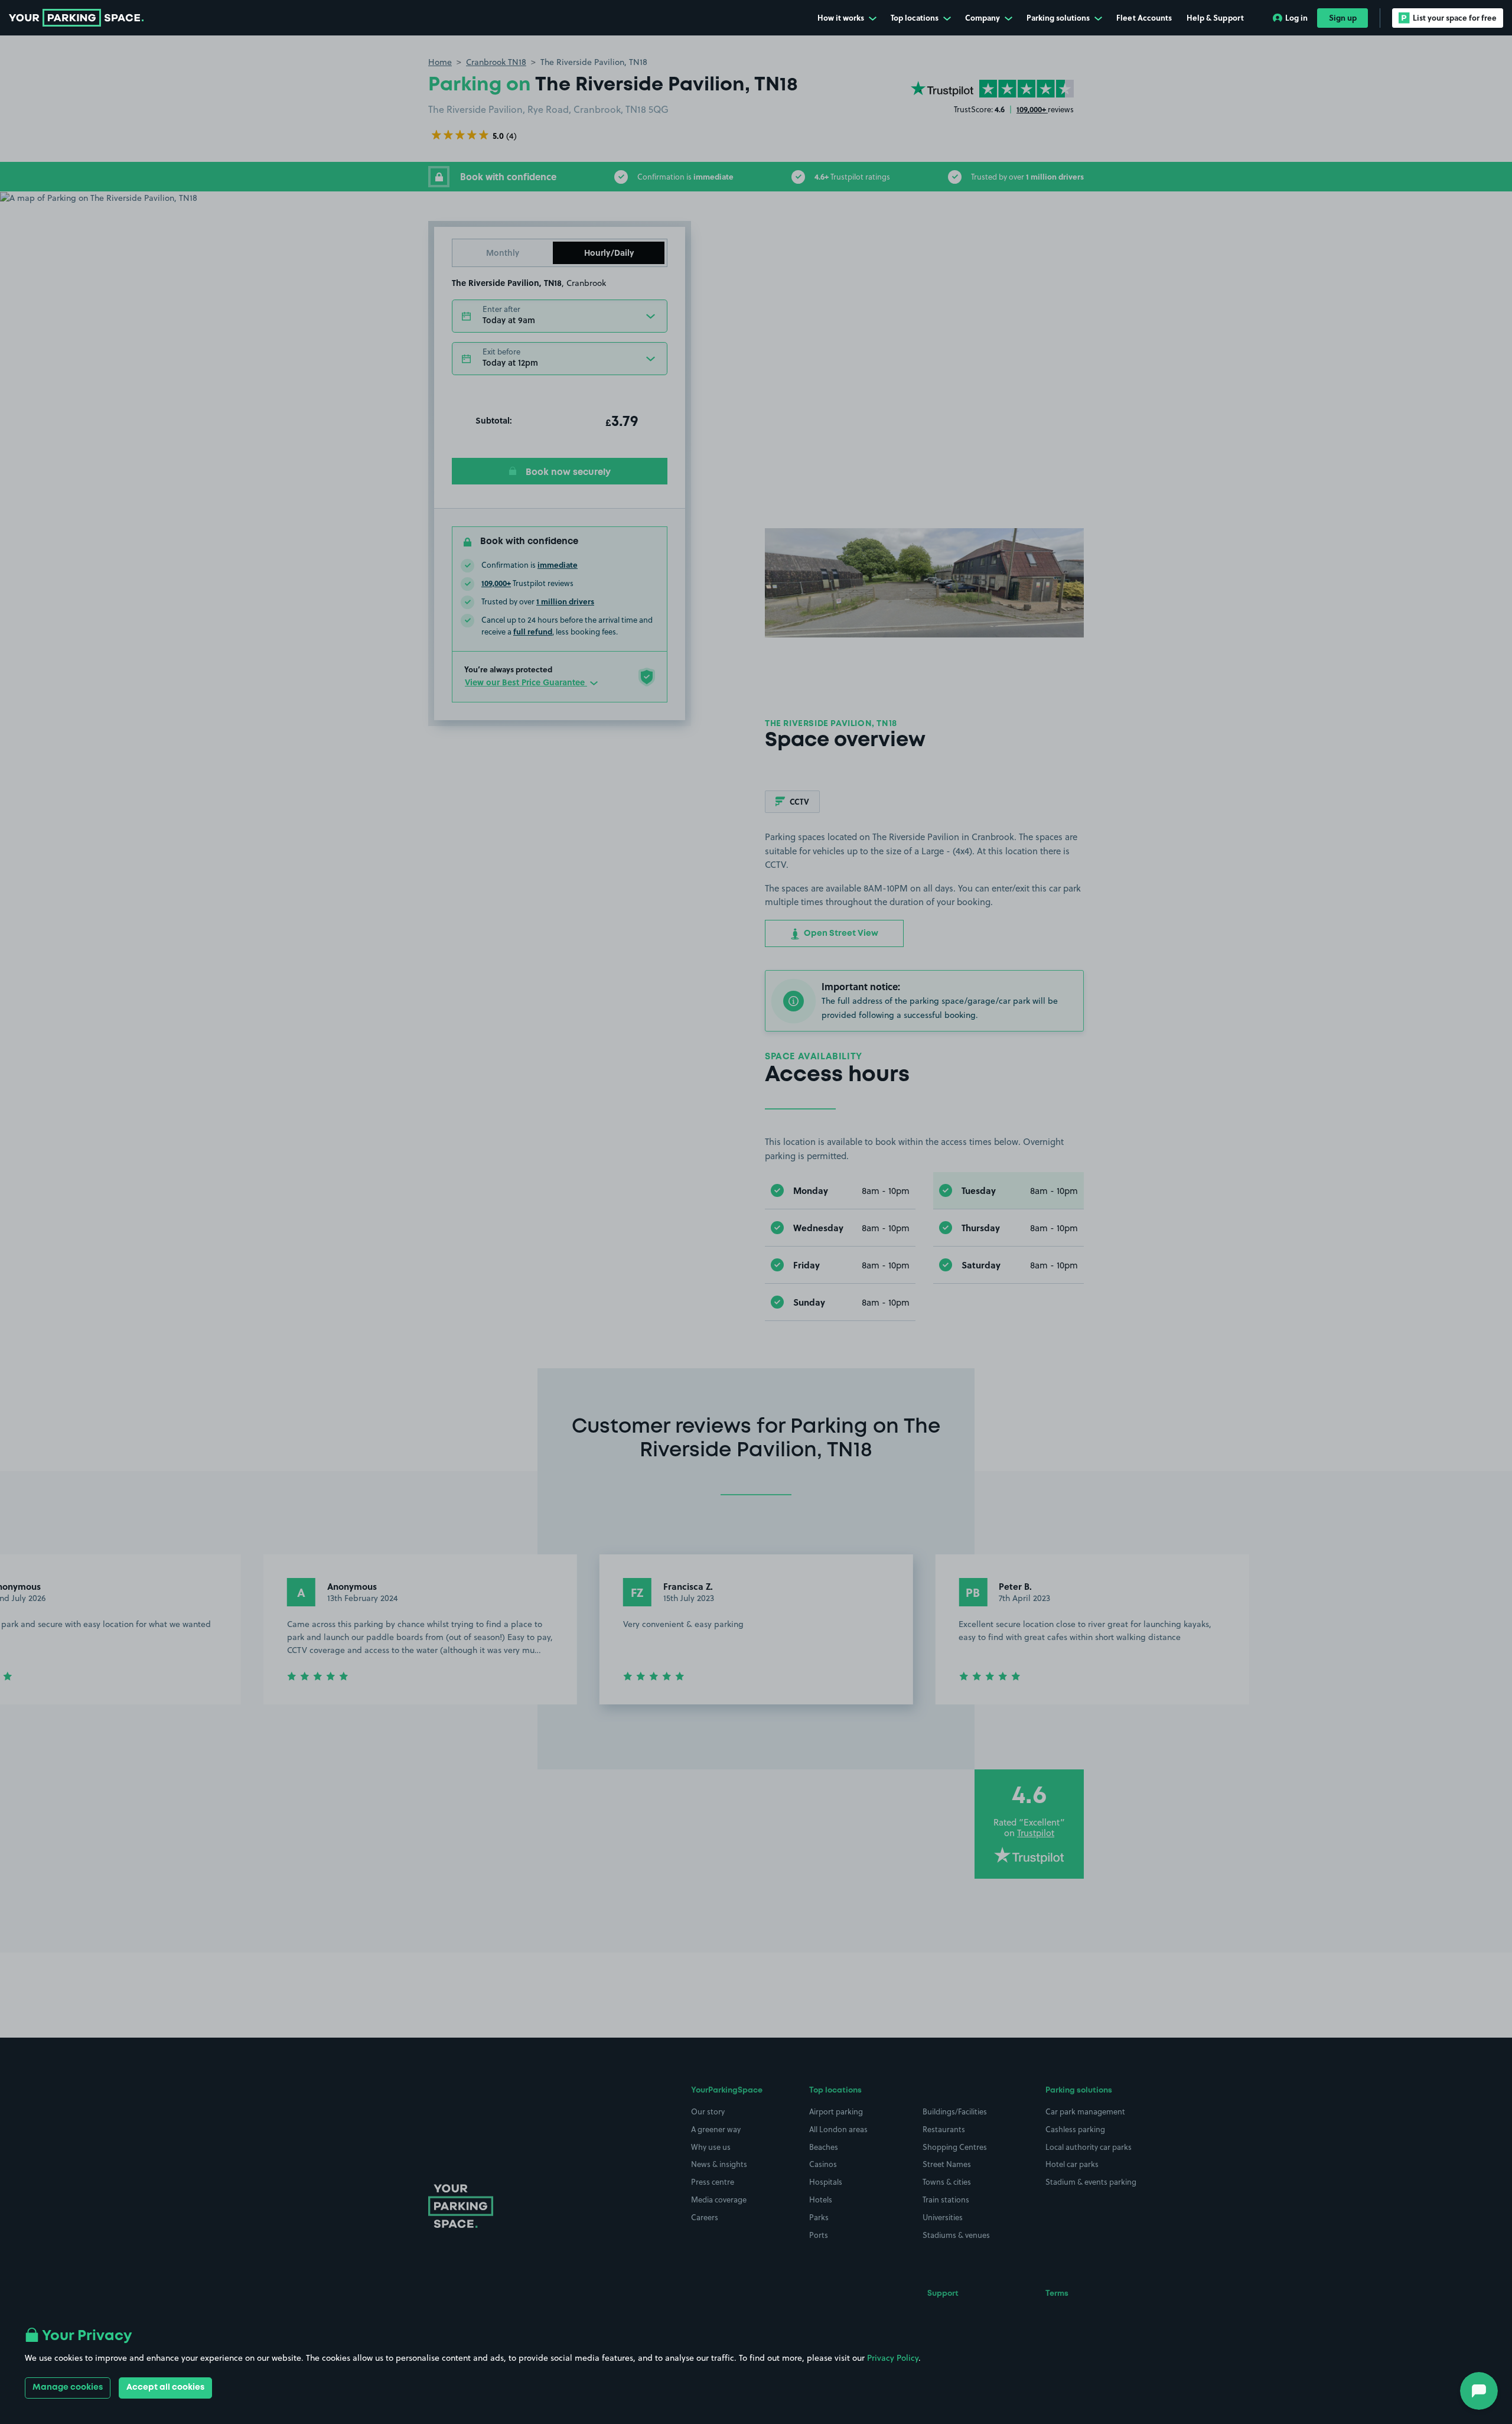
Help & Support (1215, 17)
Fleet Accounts (1144, 17)
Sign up (1343, 17)
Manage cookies (68, 2387)
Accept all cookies (165, 2387)
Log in (1296, 17)
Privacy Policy (893, 2358)
